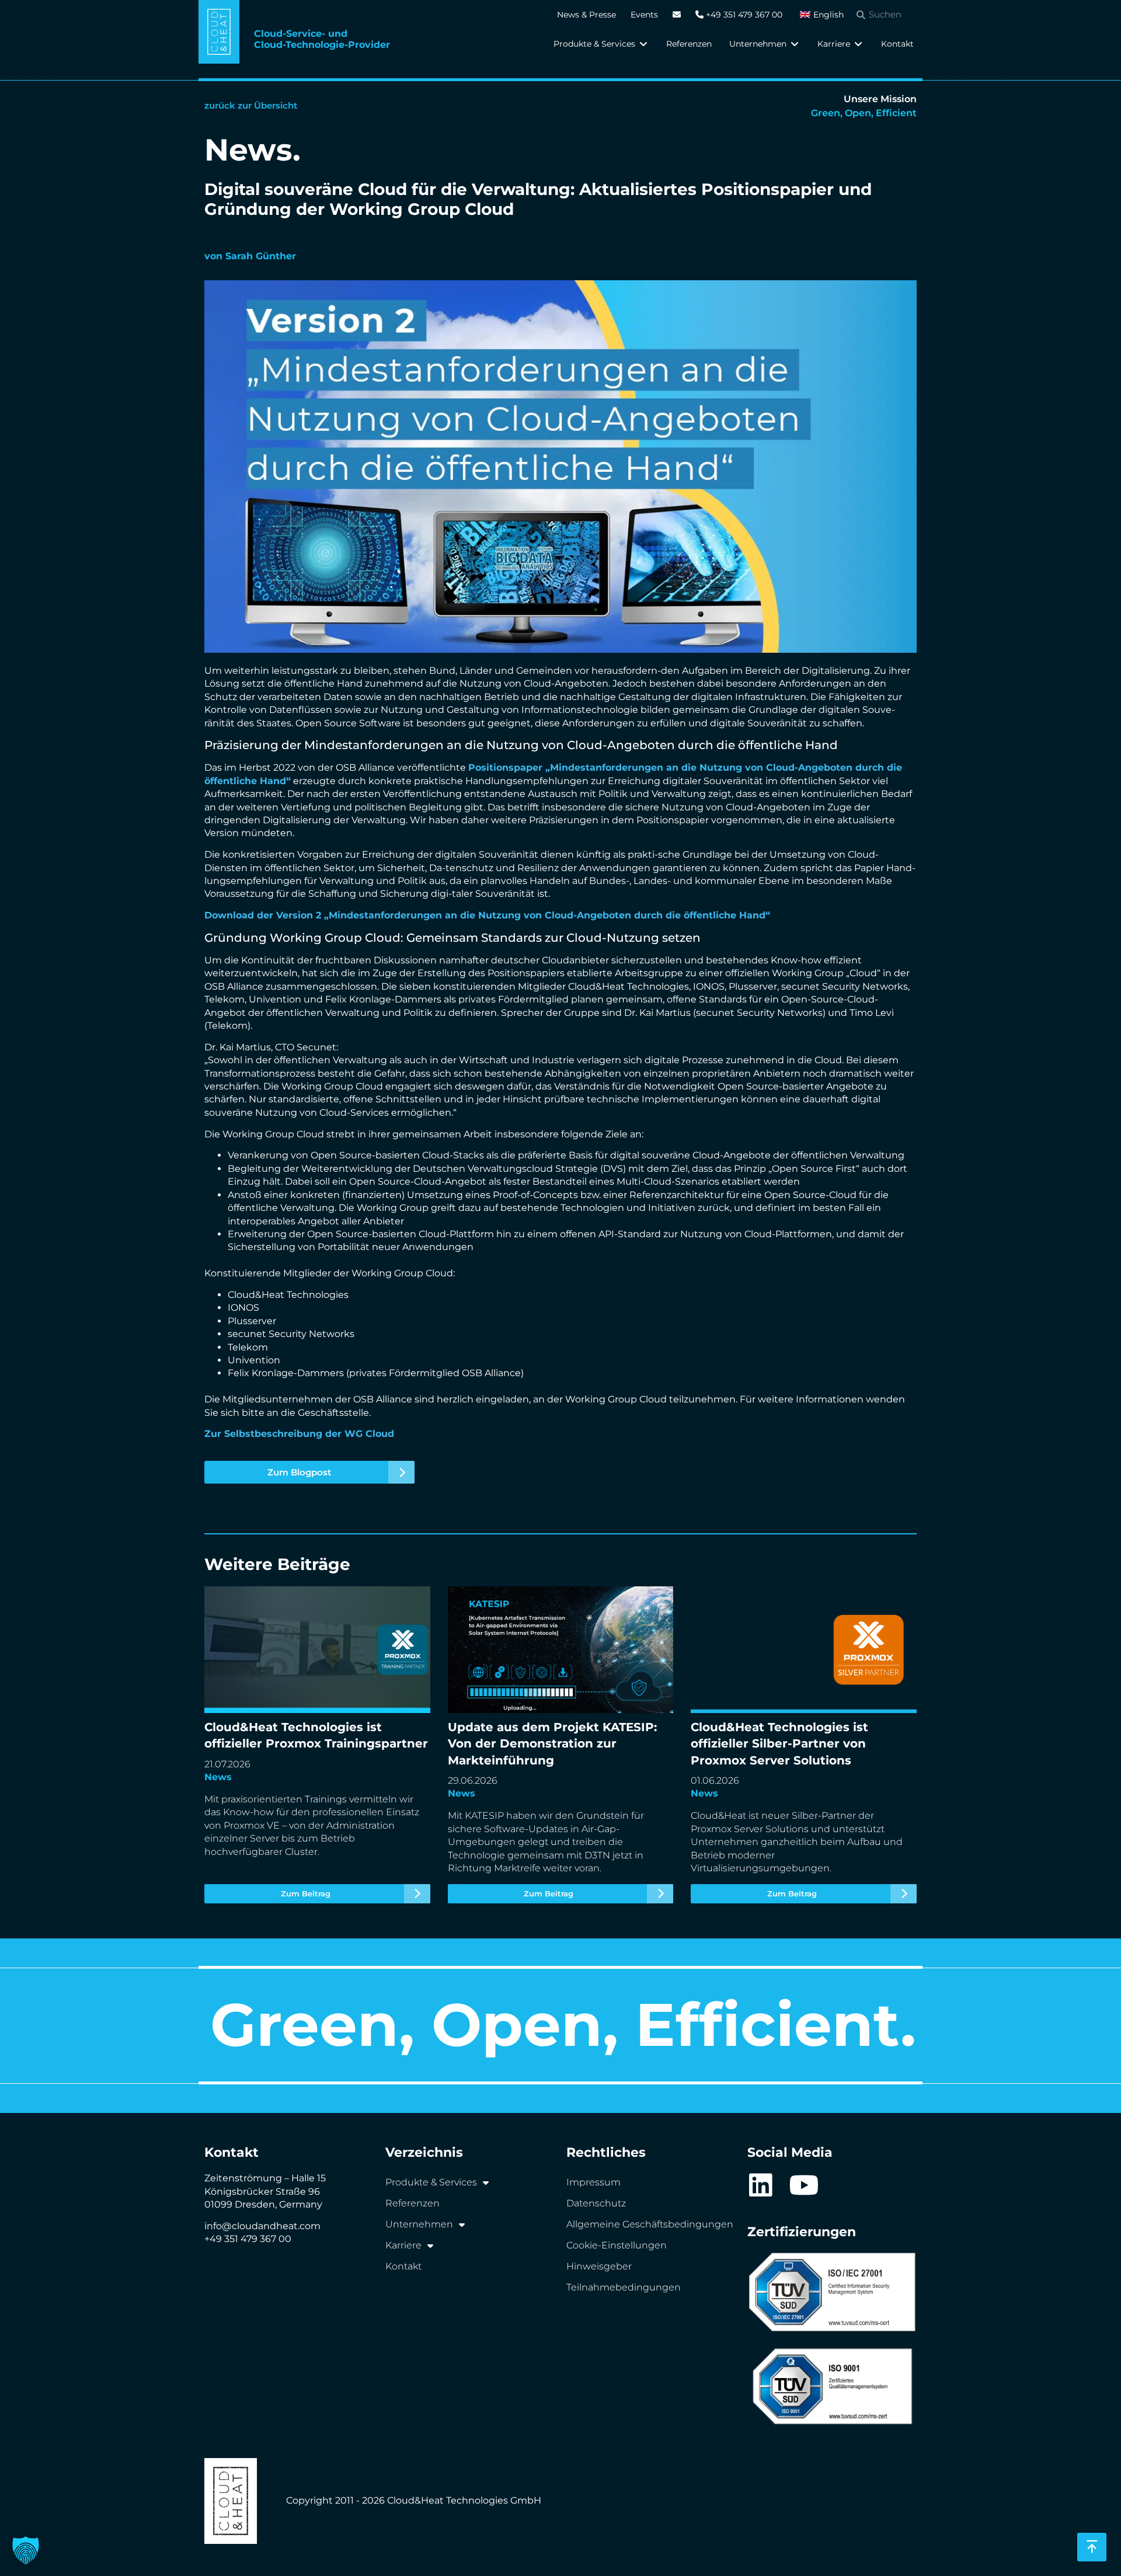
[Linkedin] (760, 2185)
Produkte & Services (431, 2182)
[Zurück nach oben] (1092, 2547)
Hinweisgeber (599, 2266)
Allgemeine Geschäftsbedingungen (650, 2224)
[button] (601, 44)
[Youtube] (804, 2185)
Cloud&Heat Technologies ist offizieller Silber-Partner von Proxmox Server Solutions (795, 1745)
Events (644, 15)
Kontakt (403, 2266)
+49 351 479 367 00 (743, 15)
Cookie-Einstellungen (617, 2245)
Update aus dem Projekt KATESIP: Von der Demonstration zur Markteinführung (545, 1745)
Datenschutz (596, 2203)
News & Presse (586, 15)
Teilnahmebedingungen (624, 2287)
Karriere (403, 2245)
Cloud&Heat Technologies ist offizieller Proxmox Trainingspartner (314, 1745)
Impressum (593, 2182)
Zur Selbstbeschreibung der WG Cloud (299, 1434)
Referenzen (412, 2203)
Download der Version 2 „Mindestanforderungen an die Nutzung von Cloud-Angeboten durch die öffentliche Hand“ (489, 915)
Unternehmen (419, 2224)
